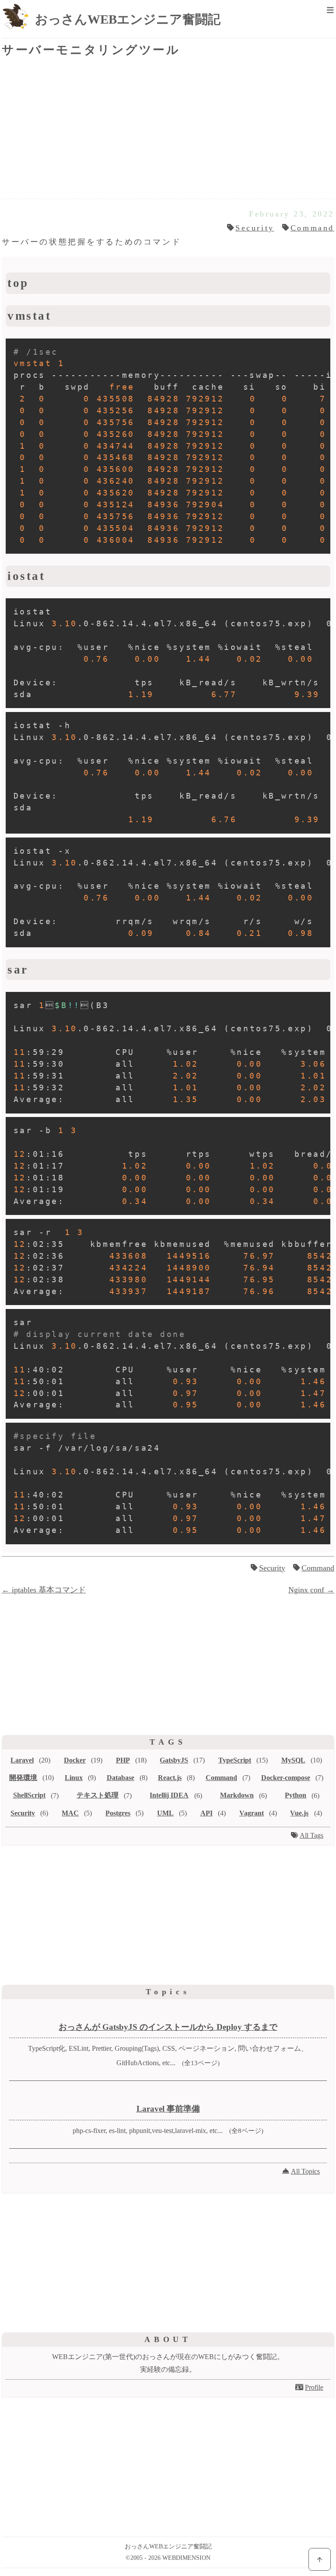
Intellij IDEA (169, 1795)
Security (255, 228)
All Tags (311, 1835)
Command (312, 228)
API (206, 1813)
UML (165, 1813)
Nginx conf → (311, 1590)
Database (121, 1778)
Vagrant (252, 1813)
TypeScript (235, 1760)
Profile (314, 2387)
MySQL (293, 1760)
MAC (70, 1813)
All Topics (305, 2171)
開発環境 (23, 1778)
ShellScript (29, 1795)
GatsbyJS (174, 1760)
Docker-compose (286, 1778)
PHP (123, 1760)
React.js (170, 1778)
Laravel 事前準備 (168, 2109)
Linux (74, 1778)
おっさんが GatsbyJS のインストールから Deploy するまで (168, 2027)
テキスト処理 (98, 1795)
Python (296, 1795)
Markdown (237, 1795)
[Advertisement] (168, 129)
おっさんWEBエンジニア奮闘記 (128, 19)
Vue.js (299, 1813)
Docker (75, 1760)
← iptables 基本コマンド (44, 1590)
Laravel (22, 1760)
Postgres (118, 1813)
